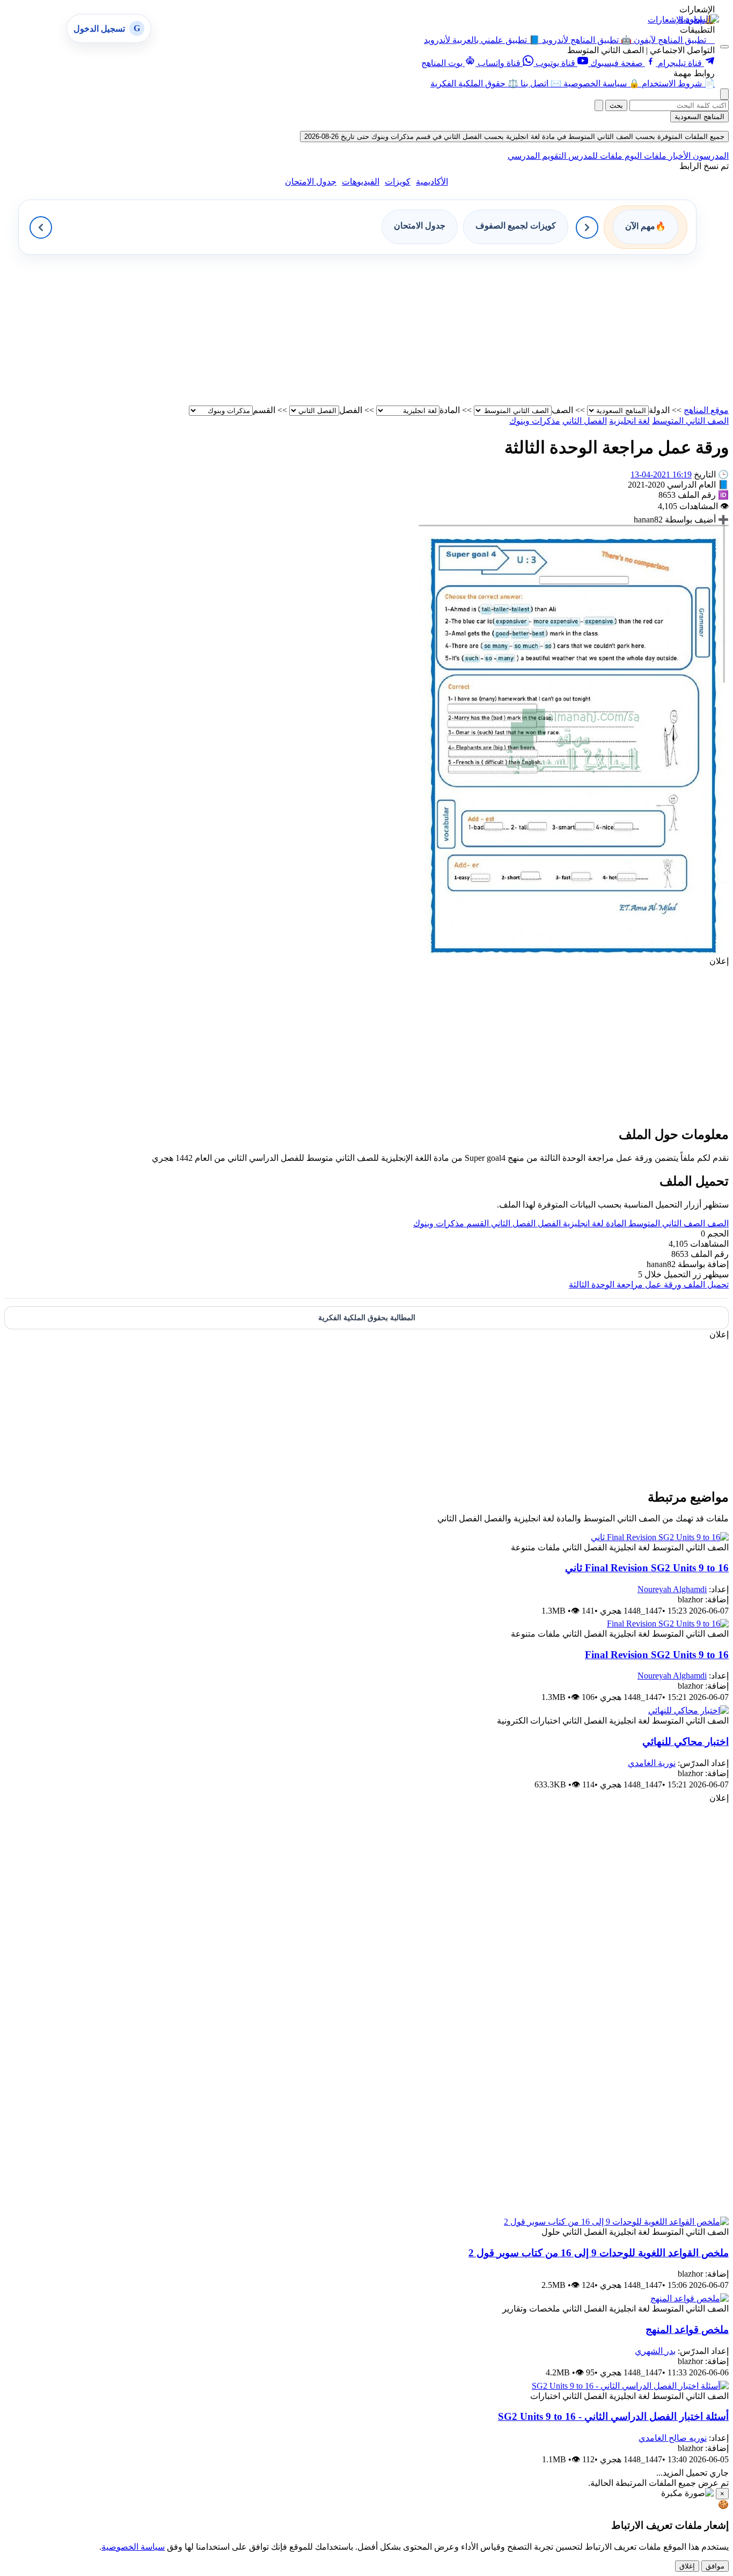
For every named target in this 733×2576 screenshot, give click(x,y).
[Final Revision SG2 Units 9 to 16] (668, 1624)
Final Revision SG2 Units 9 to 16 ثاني (647, 1568)
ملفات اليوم (644, 156)
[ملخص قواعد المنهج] (690, 2298)
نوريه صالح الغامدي (673, 2438)
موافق (715, 2566)
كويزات (398, 182)
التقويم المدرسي (537, 156)
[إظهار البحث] (724, 94)
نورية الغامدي (652, 1763)
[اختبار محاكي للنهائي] (688, 1710)
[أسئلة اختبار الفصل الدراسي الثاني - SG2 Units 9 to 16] (630, 2386)
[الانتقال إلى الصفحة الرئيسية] (699, 19)
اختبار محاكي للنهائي (686, 1742)
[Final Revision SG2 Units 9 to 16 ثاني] (660, 1537)
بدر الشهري (655, 2351)
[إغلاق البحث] (599, 105)
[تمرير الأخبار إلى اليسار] (41, 227)
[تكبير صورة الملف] (574, 951)
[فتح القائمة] (724, 47)
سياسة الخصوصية (133, 2547)
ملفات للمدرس (594, 156)
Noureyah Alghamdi (672, 1589)
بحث (616, 105)
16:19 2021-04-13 (661, 474)
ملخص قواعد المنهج (687, 2330)
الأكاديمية (432, 182)
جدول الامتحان (311, 182)
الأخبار (679, 156)
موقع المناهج (706, 410)
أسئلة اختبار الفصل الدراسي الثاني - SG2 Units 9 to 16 (613, 2416)
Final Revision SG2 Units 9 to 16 (657, 1655)
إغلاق (687, 2566)
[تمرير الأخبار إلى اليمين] (587, 227)
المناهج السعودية (699, 117)
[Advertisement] (407, 330)
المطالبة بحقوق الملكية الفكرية (367, 1318)
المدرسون (710, 156)
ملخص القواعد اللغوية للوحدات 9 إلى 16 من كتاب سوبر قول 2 (599, 2253)
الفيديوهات (361, 182)
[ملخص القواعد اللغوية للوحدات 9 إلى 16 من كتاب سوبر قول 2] (616, 2222)
